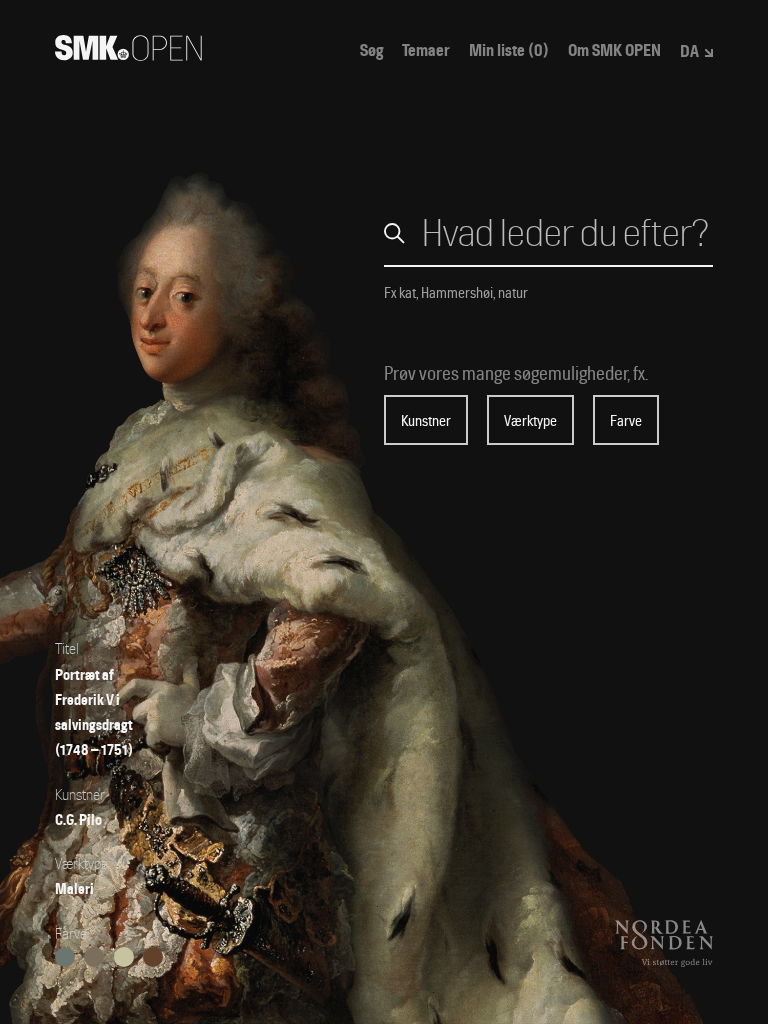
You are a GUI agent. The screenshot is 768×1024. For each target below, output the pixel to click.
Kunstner (426, 421)
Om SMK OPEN (614, 51)
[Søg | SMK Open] (128, 54)
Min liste (509, 51)
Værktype (530, 421)
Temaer (426, 51)
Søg (371, 51)
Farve (626, 421)
